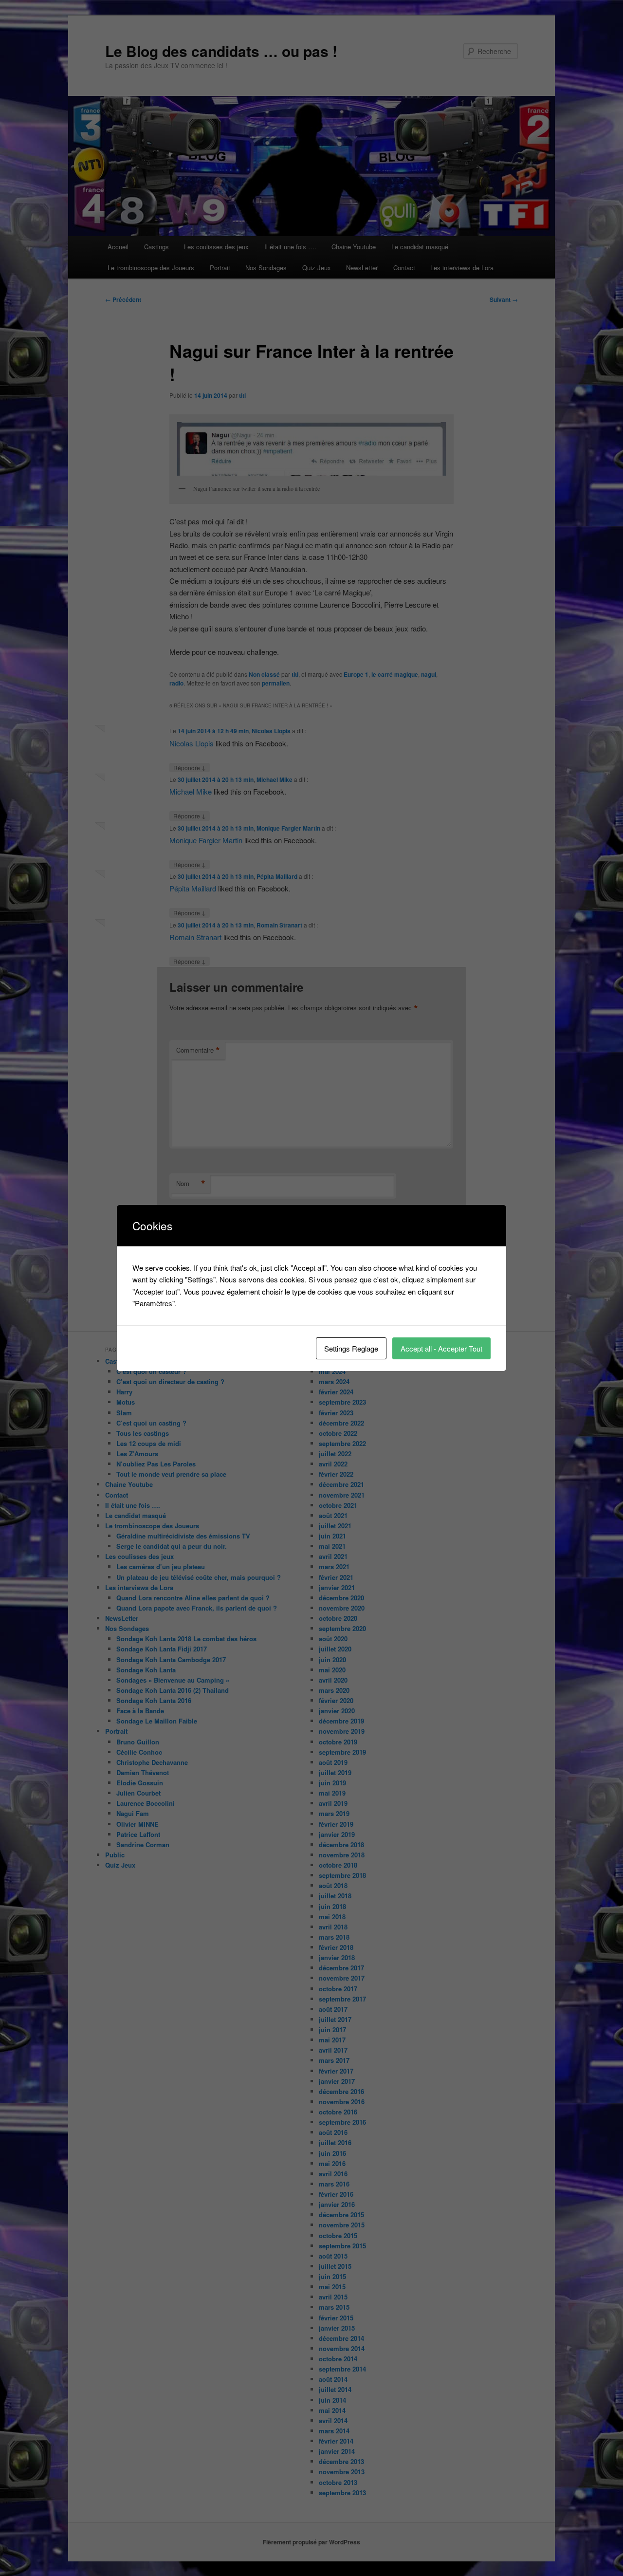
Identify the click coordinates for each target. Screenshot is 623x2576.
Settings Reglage (351, 1348)
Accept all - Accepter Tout (441, 1348)
